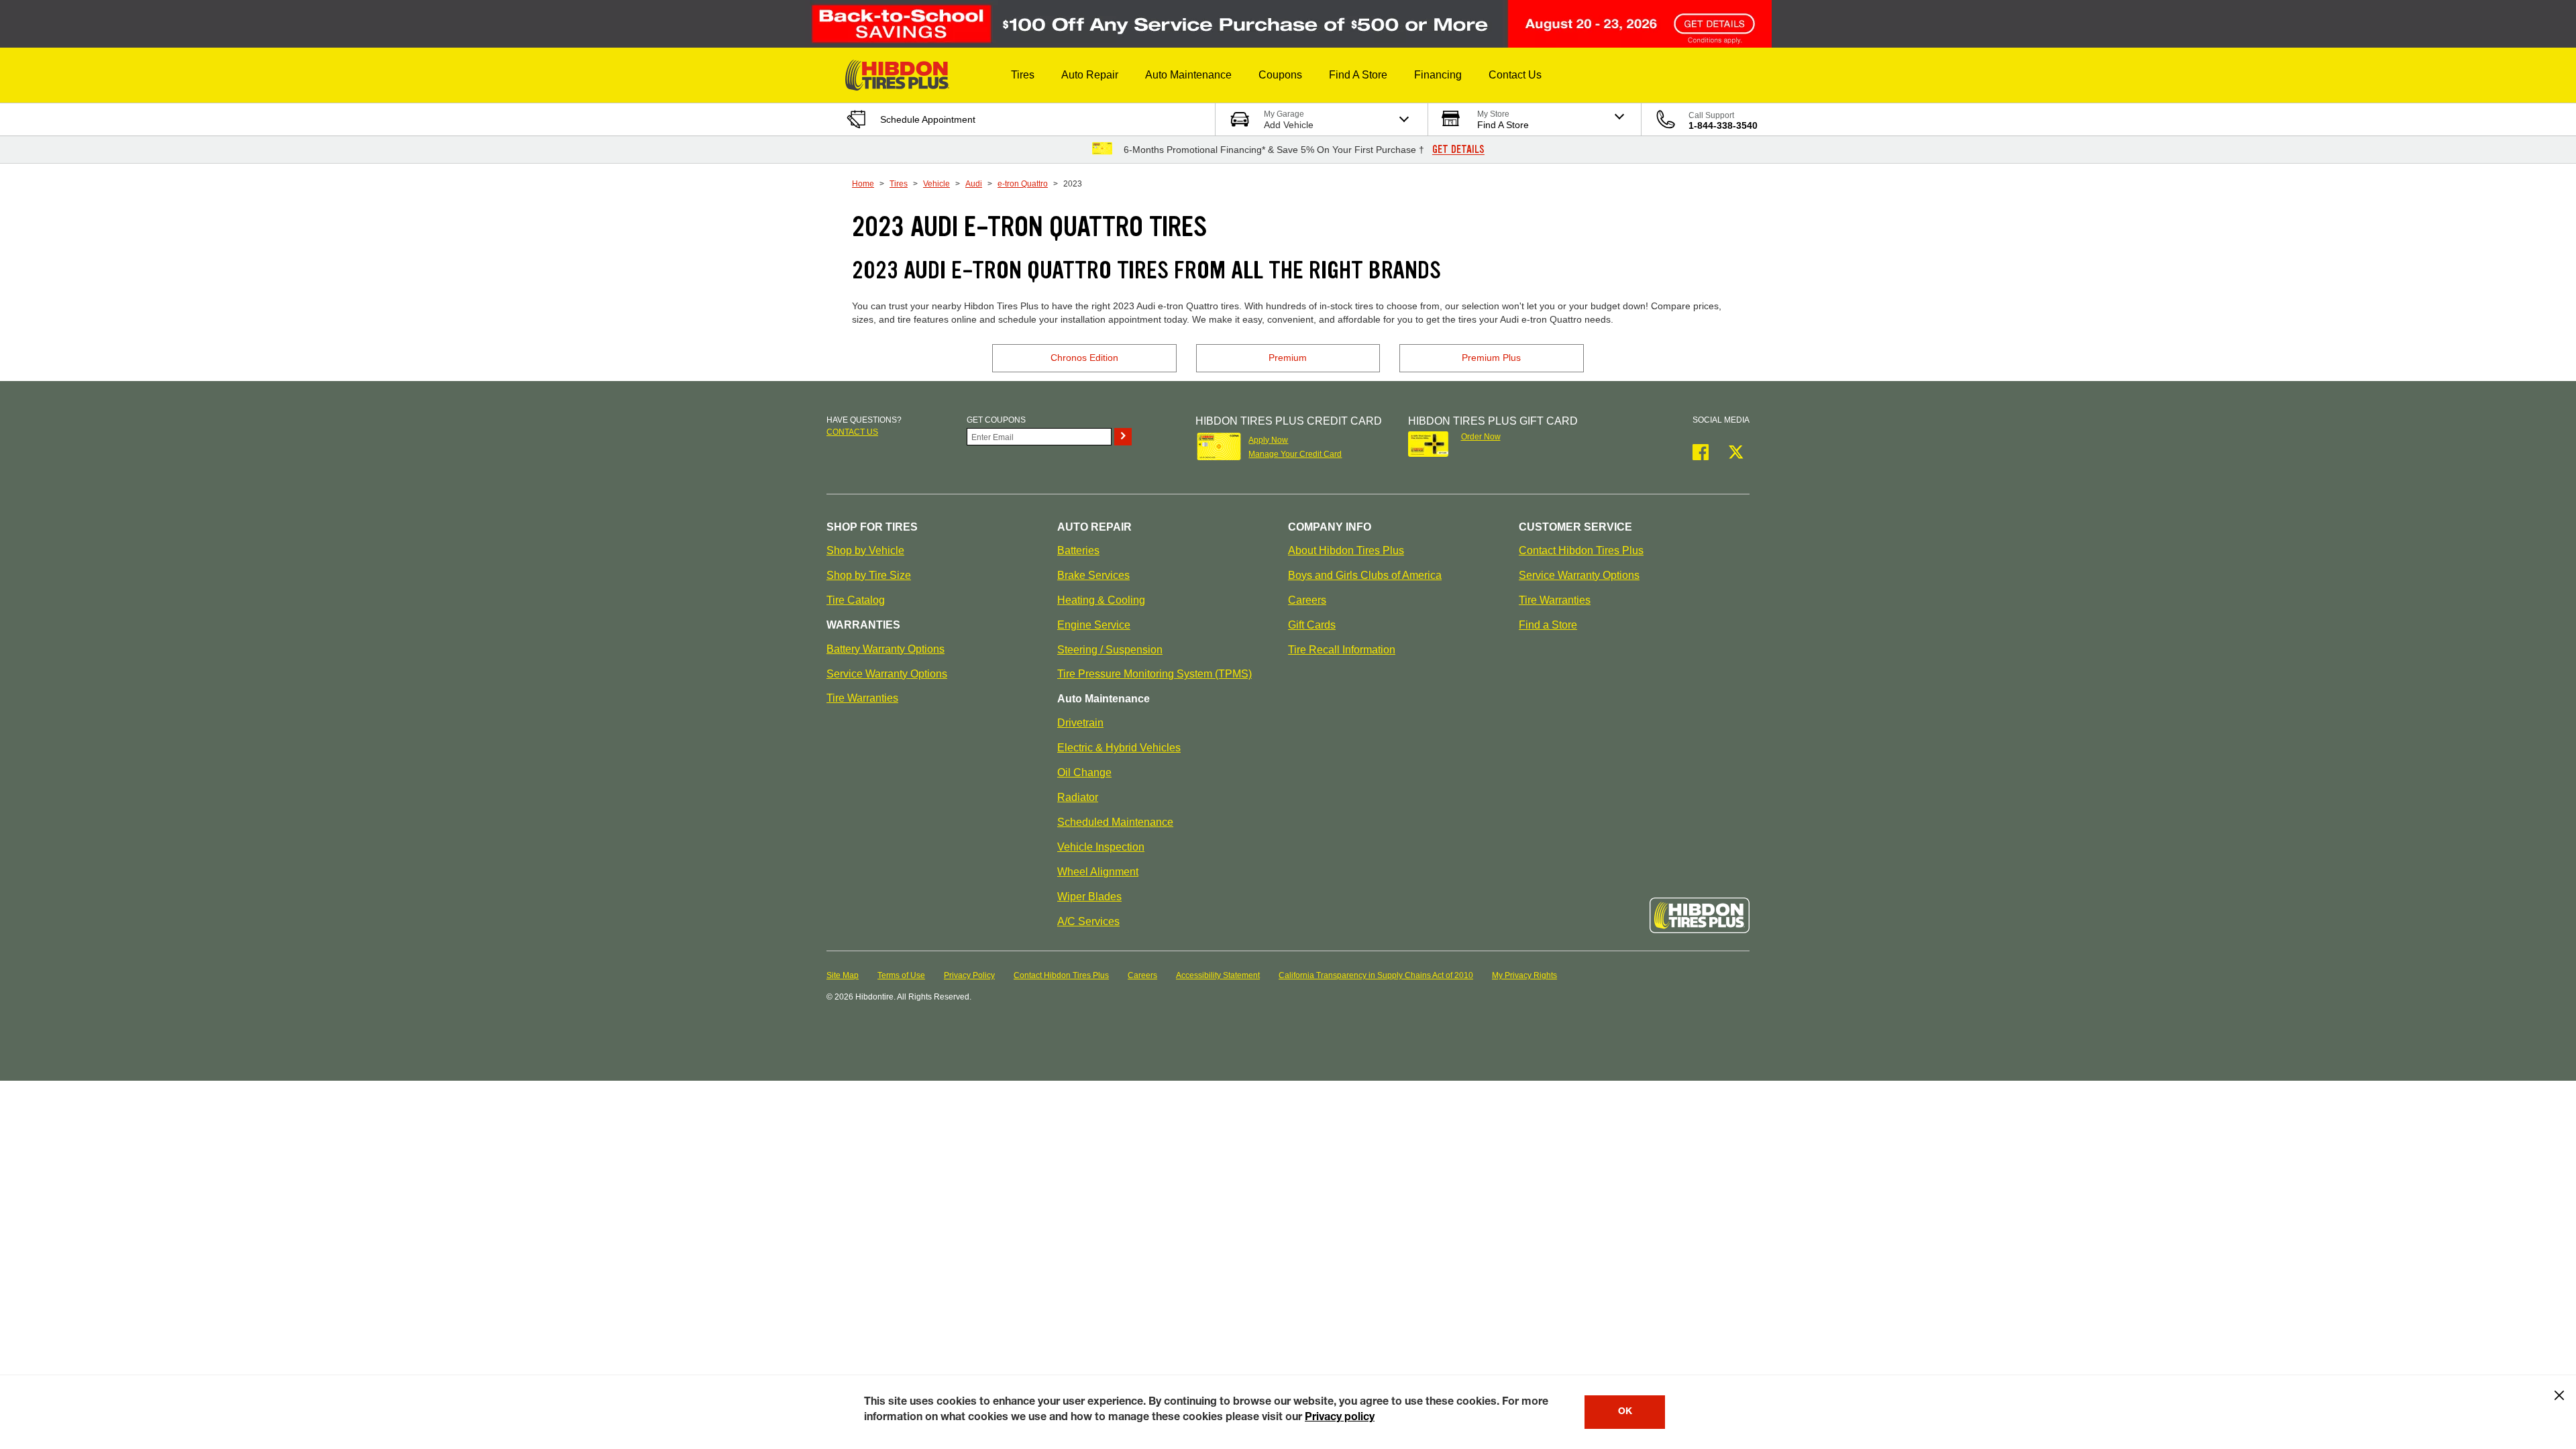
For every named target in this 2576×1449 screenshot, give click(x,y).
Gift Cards (1312, 625)
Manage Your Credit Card (1295, 454)
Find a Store (1548, 625)
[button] (1023, 75)
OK (1625, 1412)
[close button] (2559, 1395)
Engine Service (1094, 625)
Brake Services (1093, 575)
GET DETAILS (1458, 150)
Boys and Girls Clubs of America (1365, 575)
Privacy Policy (969, 975)
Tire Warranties (862, 698)
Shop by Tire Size (869, 575)
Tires (899, 184)
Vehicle (936, 184)
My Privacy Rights (1524, 975)
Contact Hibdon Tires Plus (1581, 550)
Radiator (1078, 797)
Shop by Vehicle (865, 550)
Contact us (852, 432)
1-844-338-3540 (1723, 125)
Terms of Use (901, 975)
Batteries (1078, 550)
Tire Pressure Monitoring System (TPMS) (1155, 674)
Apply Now (1268, 440)
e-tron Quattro (1023, 184)
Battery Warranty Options (885, 649)
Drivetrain (1080, 723)
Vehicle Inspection (1101, 847)
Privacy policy (1340, 1418)
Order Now (1481, 437)
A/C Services (1088, 921)
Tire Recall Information (1342, 650)
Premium (1288, 358)
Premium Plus (1491, 358)
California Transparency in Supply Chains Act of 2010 (1376, 975)
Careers (1307, 600)
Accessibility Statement (1218, 975)
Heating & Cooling (1101, 600)
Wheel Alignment (1098, 872)
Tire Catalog (856, 600)
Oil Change (1084, 772)
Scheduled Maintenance (1115, 822)
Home (863, 184)
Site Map (843, 975)
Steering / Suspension (1110, 650)
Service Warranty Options (887, 674)
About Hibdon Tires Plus (1346, 550)
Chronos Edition (1084, 358)
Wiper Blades (1089, 897)
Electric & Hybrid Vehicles (1119, 748)
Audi (974, 184)
